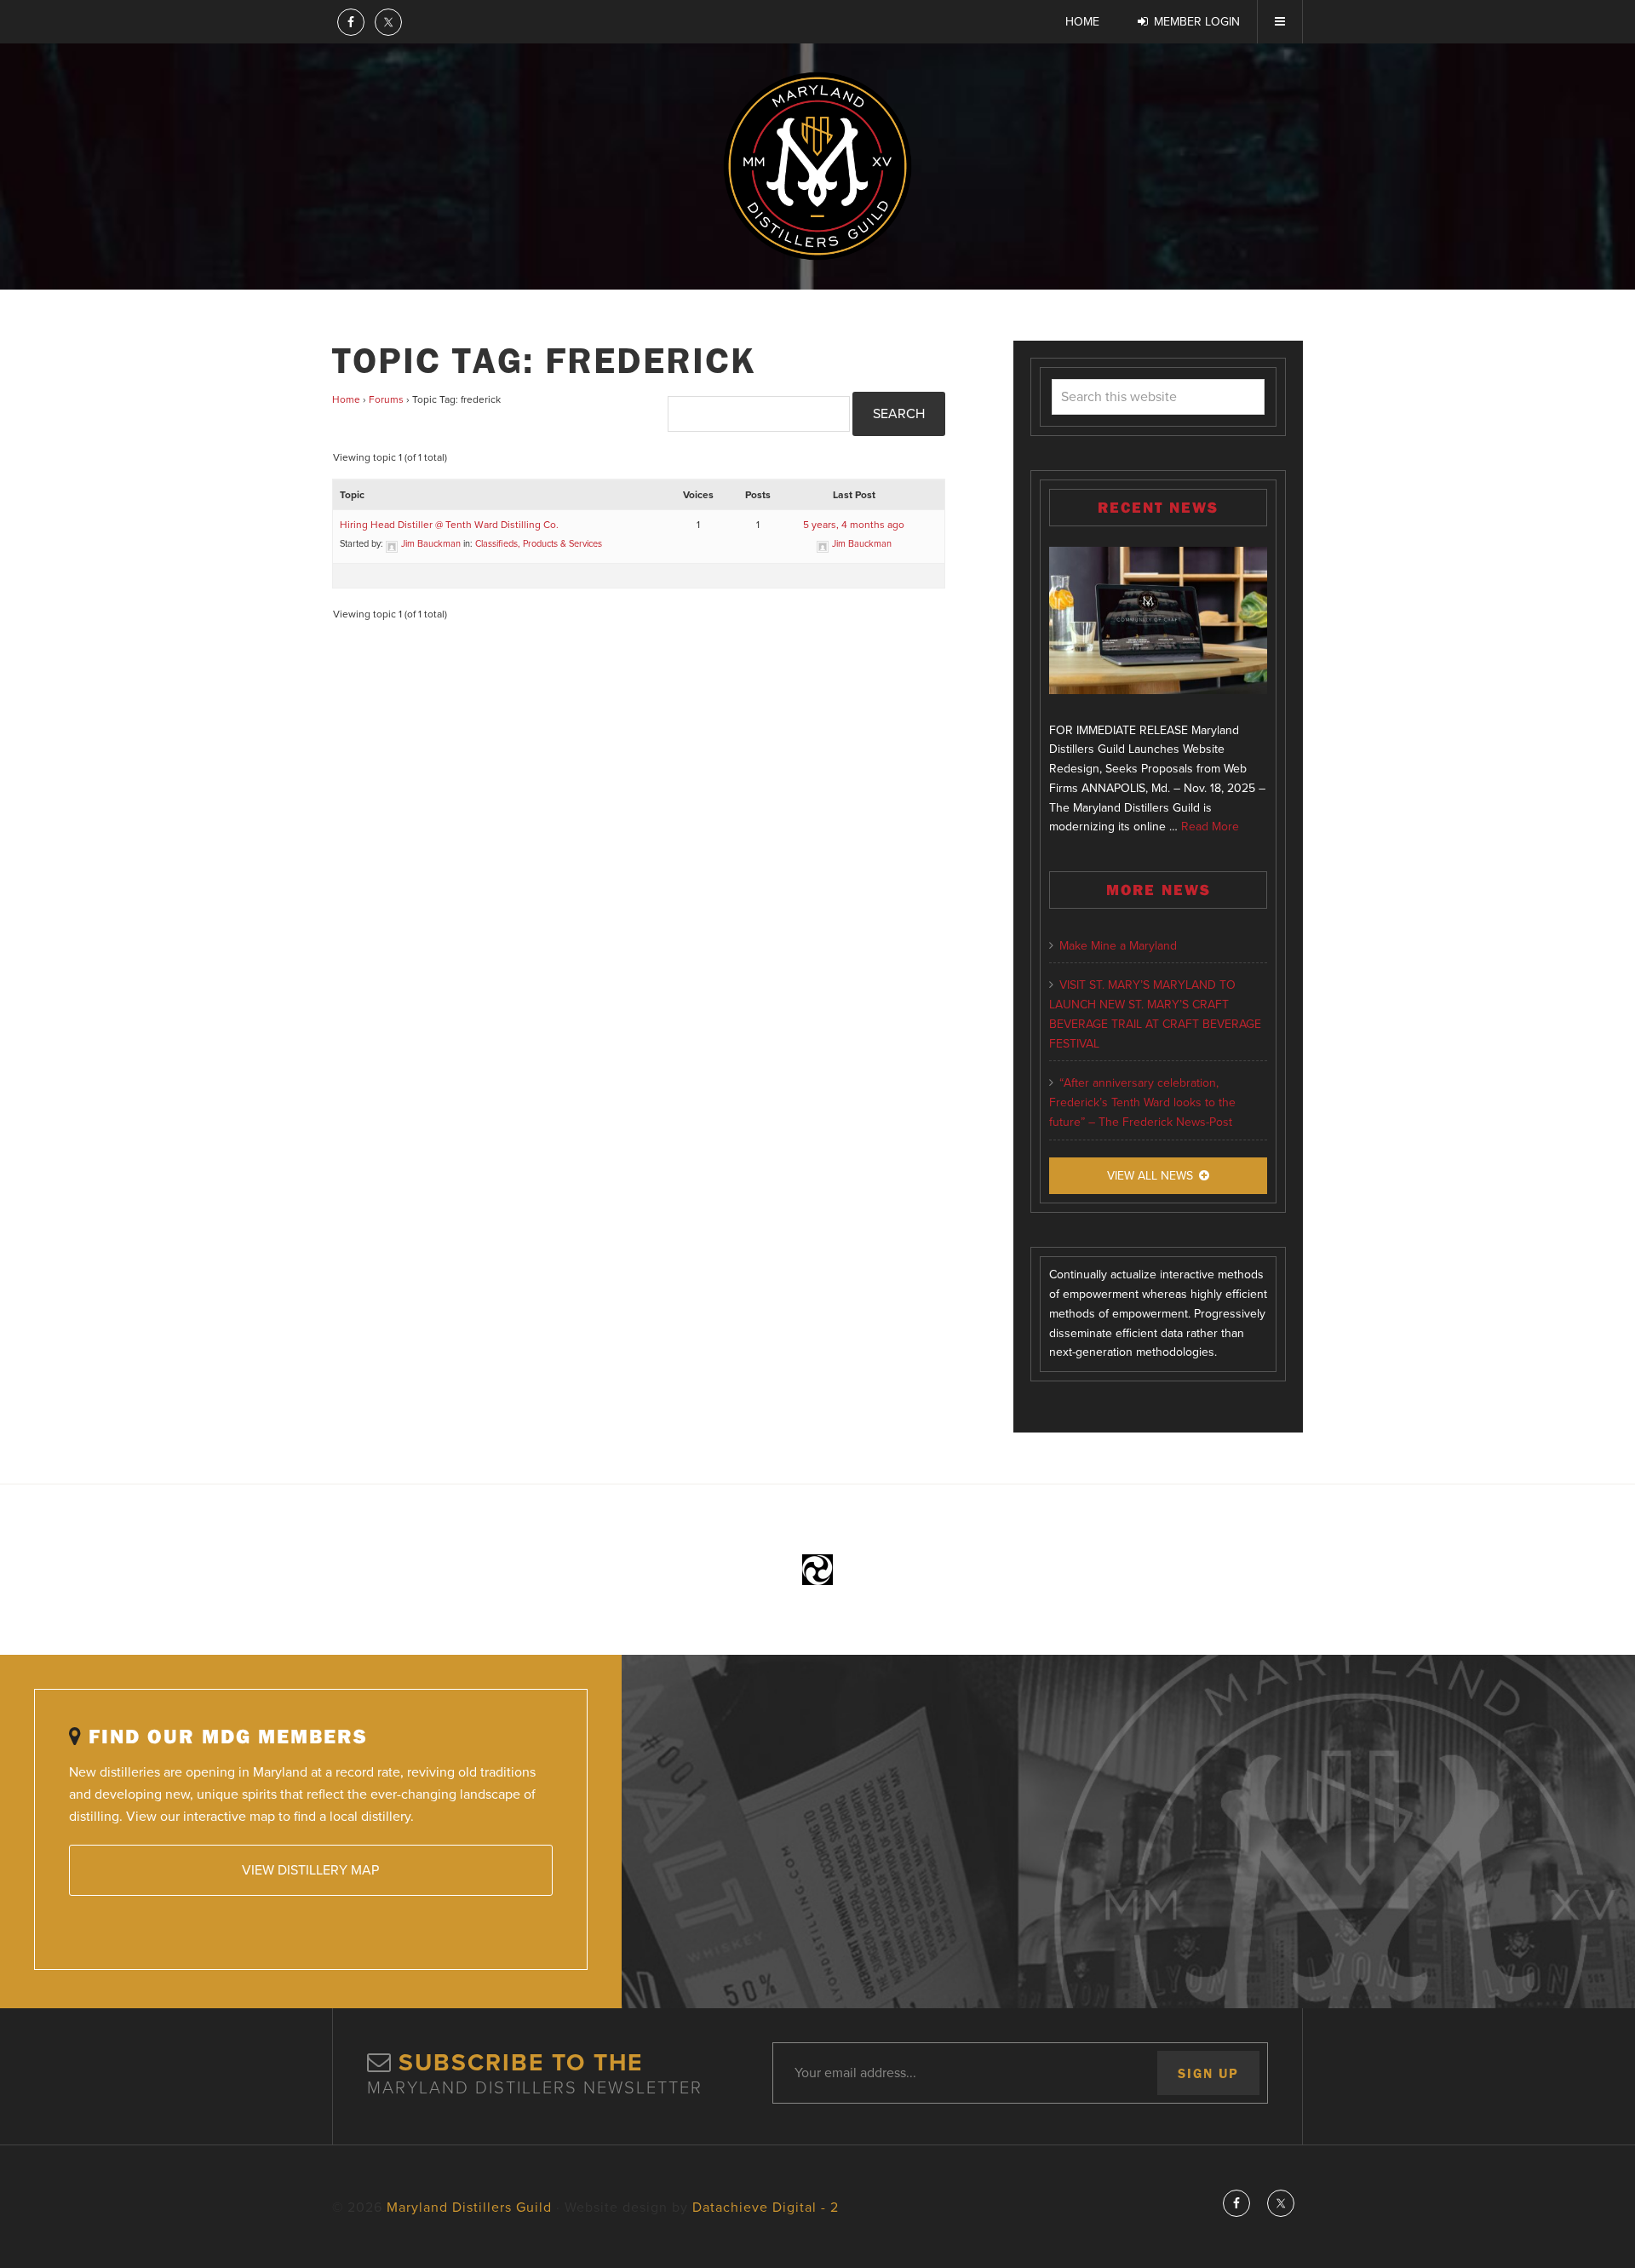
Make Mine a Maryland (1118, 946)
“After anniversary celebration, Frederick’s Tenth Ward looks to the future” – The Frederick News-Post (1142, 1102)
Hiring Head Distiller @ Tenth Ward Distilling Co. (449, 525)
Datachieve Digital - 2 (766, 2208)
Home (346, 399)
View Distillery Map (310, 1870)
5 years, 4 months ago (854, 525)
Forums (386, 399)
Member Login (1197, 22)
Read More (1210, 827)
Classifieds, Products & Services (539, 544)
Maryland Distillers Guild (817, 166)
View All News (1150, 1176)
